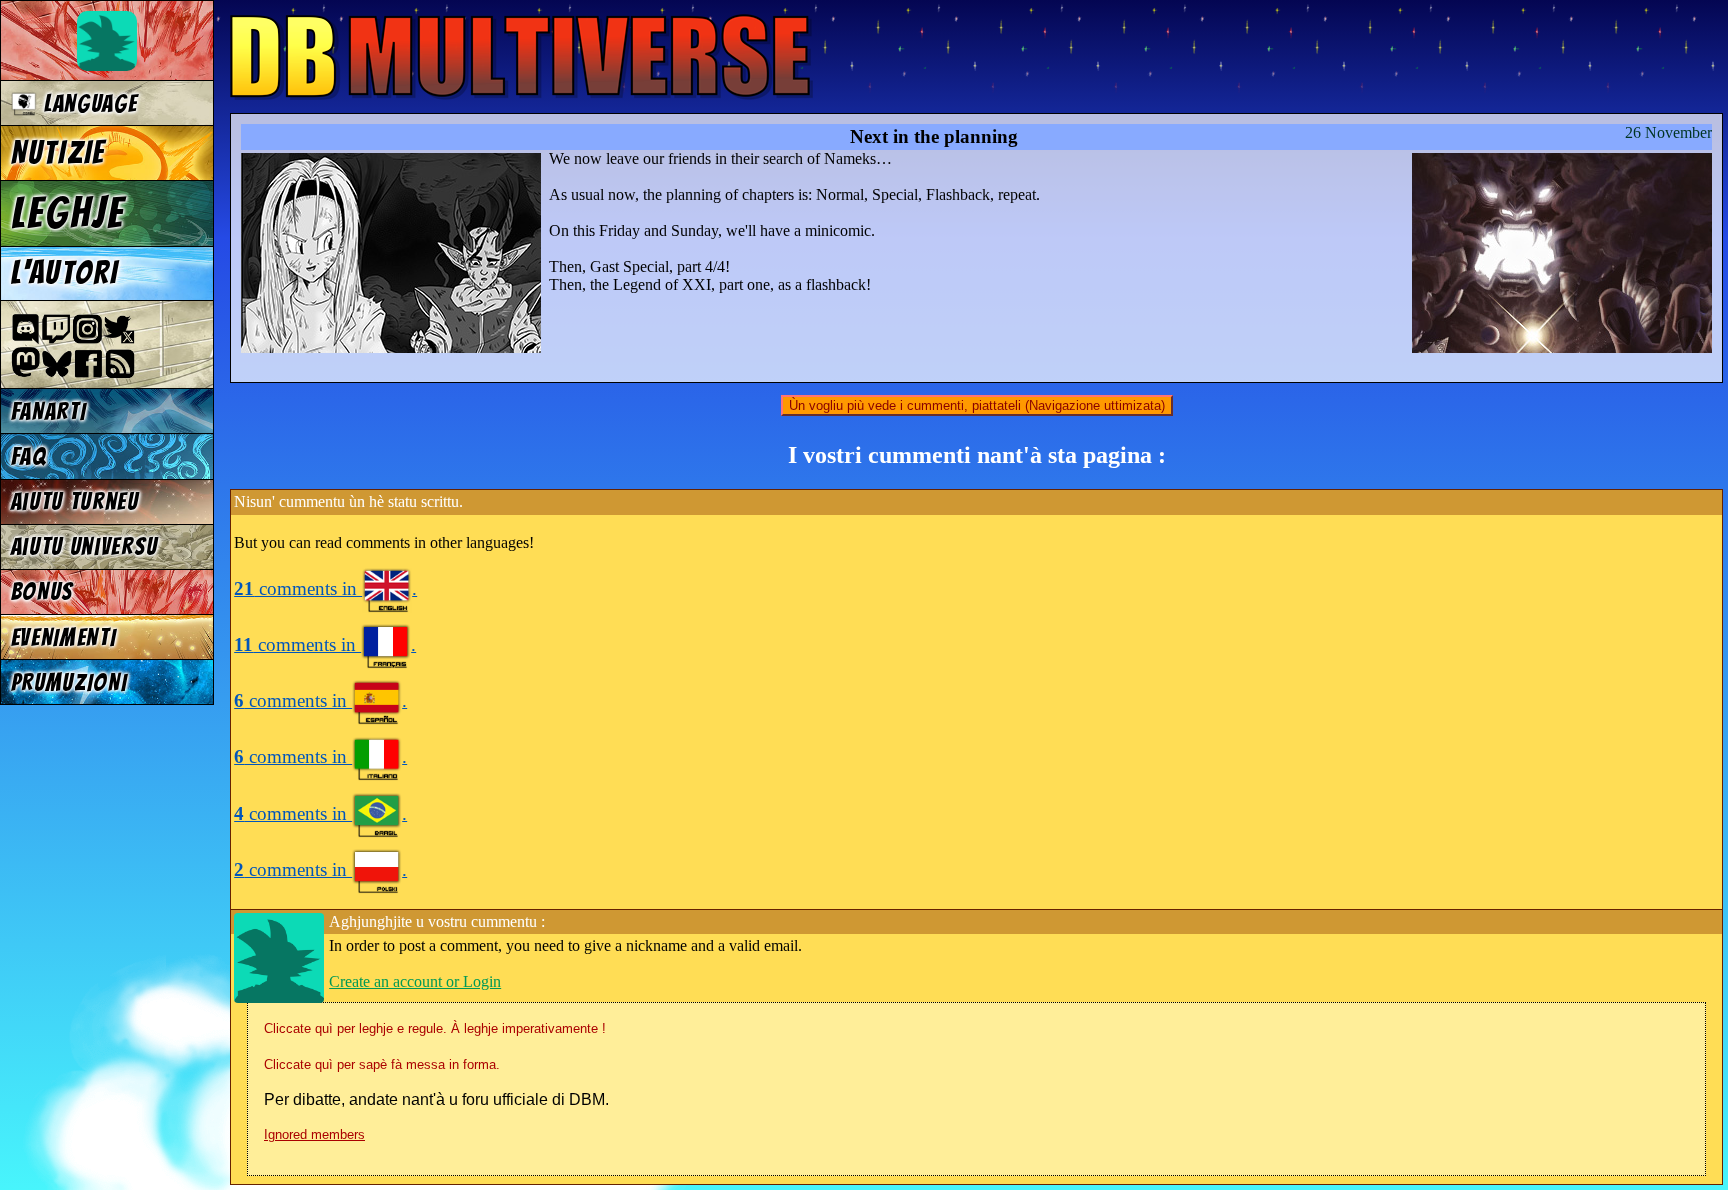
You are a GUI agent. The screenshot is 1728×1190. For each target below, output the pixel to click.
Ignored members (314, 1134)
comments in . (325, 588)
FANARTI (49, 411)
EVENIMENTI (64, 637)
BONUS (42, 591)
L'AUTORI (65, 273)
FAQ (29, 456)
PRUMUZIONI (69, 682)
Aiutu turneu (75, 501)
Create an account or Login (415, 981)
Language (87, 103)
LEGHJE (68, 213)
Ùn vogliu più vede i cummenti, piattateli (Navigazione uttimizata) (977, 405)
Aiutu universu (85, 546)
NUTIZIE (58, 153)
